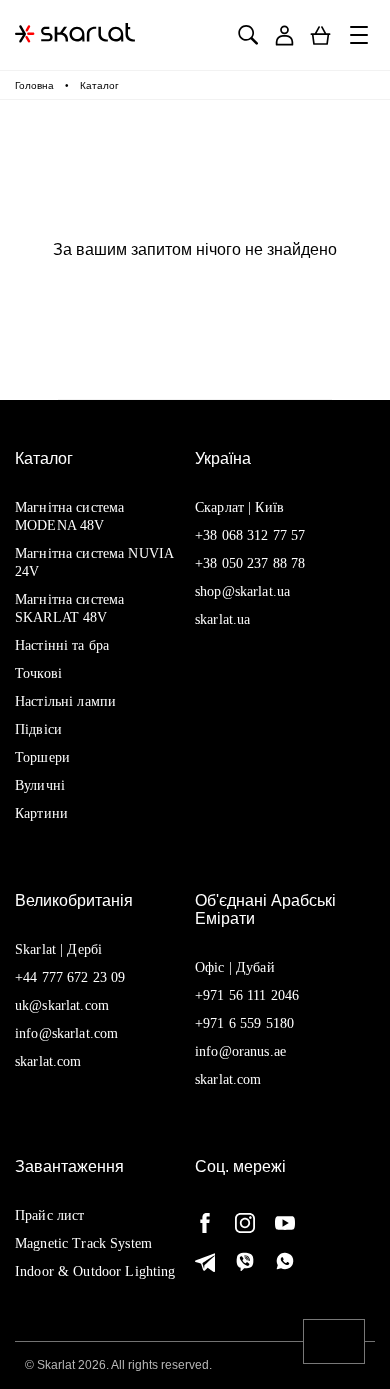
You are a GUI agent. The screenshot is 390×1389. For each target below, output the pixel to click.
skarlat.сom (228, 1079)
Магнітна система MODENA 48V (69, 516)
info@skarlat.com (66, 1033)
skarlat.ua (222, 619)
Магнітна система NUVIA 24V (94, 562)
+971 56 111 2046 (247, 995)
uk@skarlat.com (62, 1005)
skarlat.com (48, 1061)
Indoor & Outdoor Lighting (95, 1271)
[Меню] (360, 35)
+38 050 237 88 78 (250, 563)
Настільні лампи (65, 701)
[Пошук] (247, 35)
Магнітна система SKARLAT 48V (69, 608)
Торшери (42, 757)
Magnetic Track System (83, 1243)
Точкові (38, 673)
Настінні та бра (62, 645)
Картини (41, 813)
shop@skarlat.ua (242, 591)
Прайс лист (49, 1215)
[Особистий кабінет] (284, 35)
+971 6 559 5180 (244, 1023)
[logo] (75, 35)
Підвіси (38, 729)
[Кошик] (320, 35)
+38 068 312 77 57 (250, 535)
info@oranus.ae (240, 1051)
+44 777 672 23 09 (70, 977)
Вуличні (40, 785)
